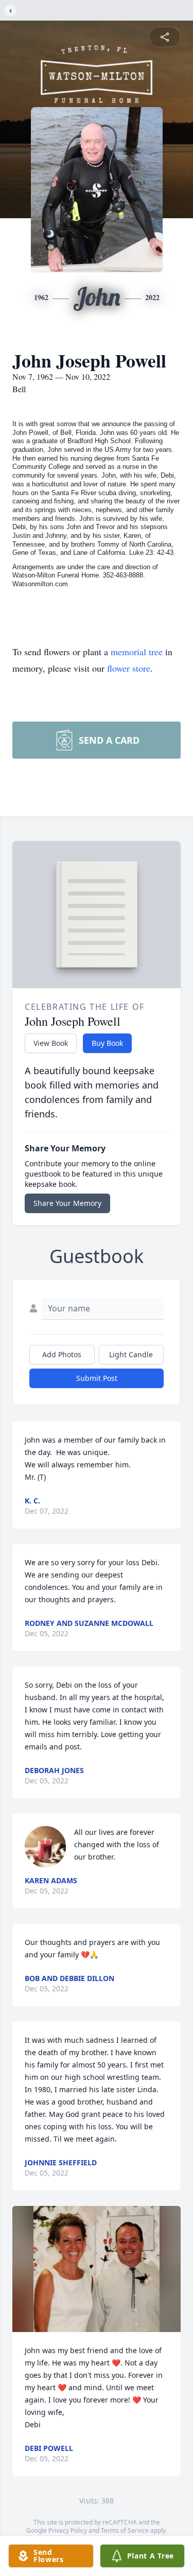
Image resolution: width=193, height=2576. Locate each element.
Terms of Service (125, 2530)
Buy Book (107, 1043)
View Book (51, 1043)
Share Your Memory (67, 1203)
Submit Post (97, 1378)
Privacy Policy (68, 2530)
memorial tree (137, 652)
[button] (97, 2269)
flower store (129, 668)
